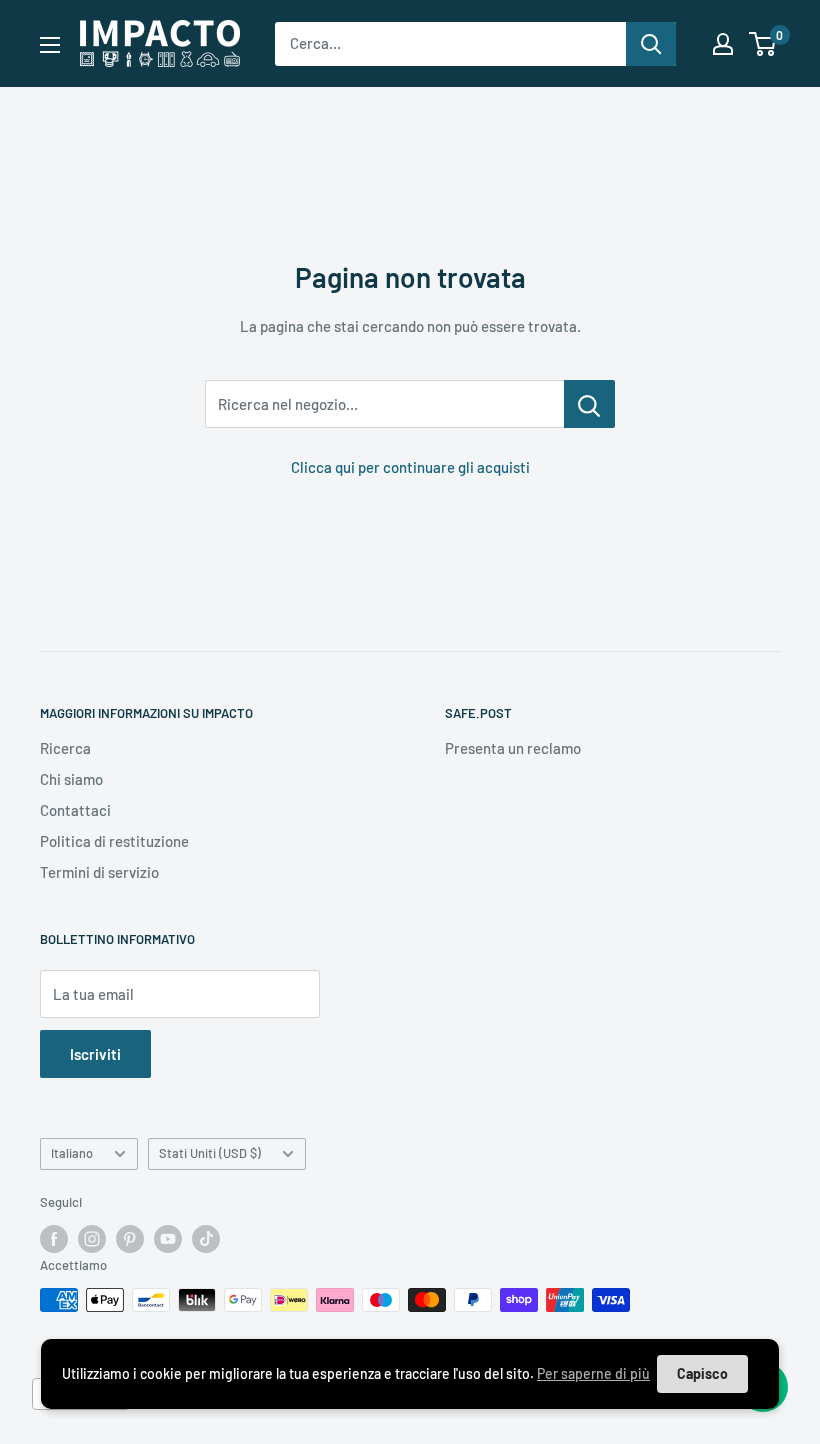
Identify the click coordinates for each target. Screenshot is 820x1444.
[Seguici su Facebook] (54, 1239)
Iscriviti (95, 1054)
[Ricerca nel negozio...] (589, 404)
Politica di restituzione (114, 841)
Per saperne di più (593, 1373)
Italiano (72, 1153)
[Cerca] (651, 44)
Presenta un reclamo (513, 748)
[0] (763, 44)
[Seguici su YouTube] (168, 1239)
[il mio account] (723, 44)
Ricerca (65, 748)
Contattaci (75, 810)
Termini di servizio (99, 872)
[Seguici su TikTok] (206, 1239)
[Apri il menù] (50, 45)
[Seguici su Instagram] (92, 1239)
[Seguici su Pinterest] (130, 1239)
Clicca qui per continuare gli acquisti (410, 467)
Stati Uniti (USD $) (210, 1153)
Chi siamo (71, 779)
